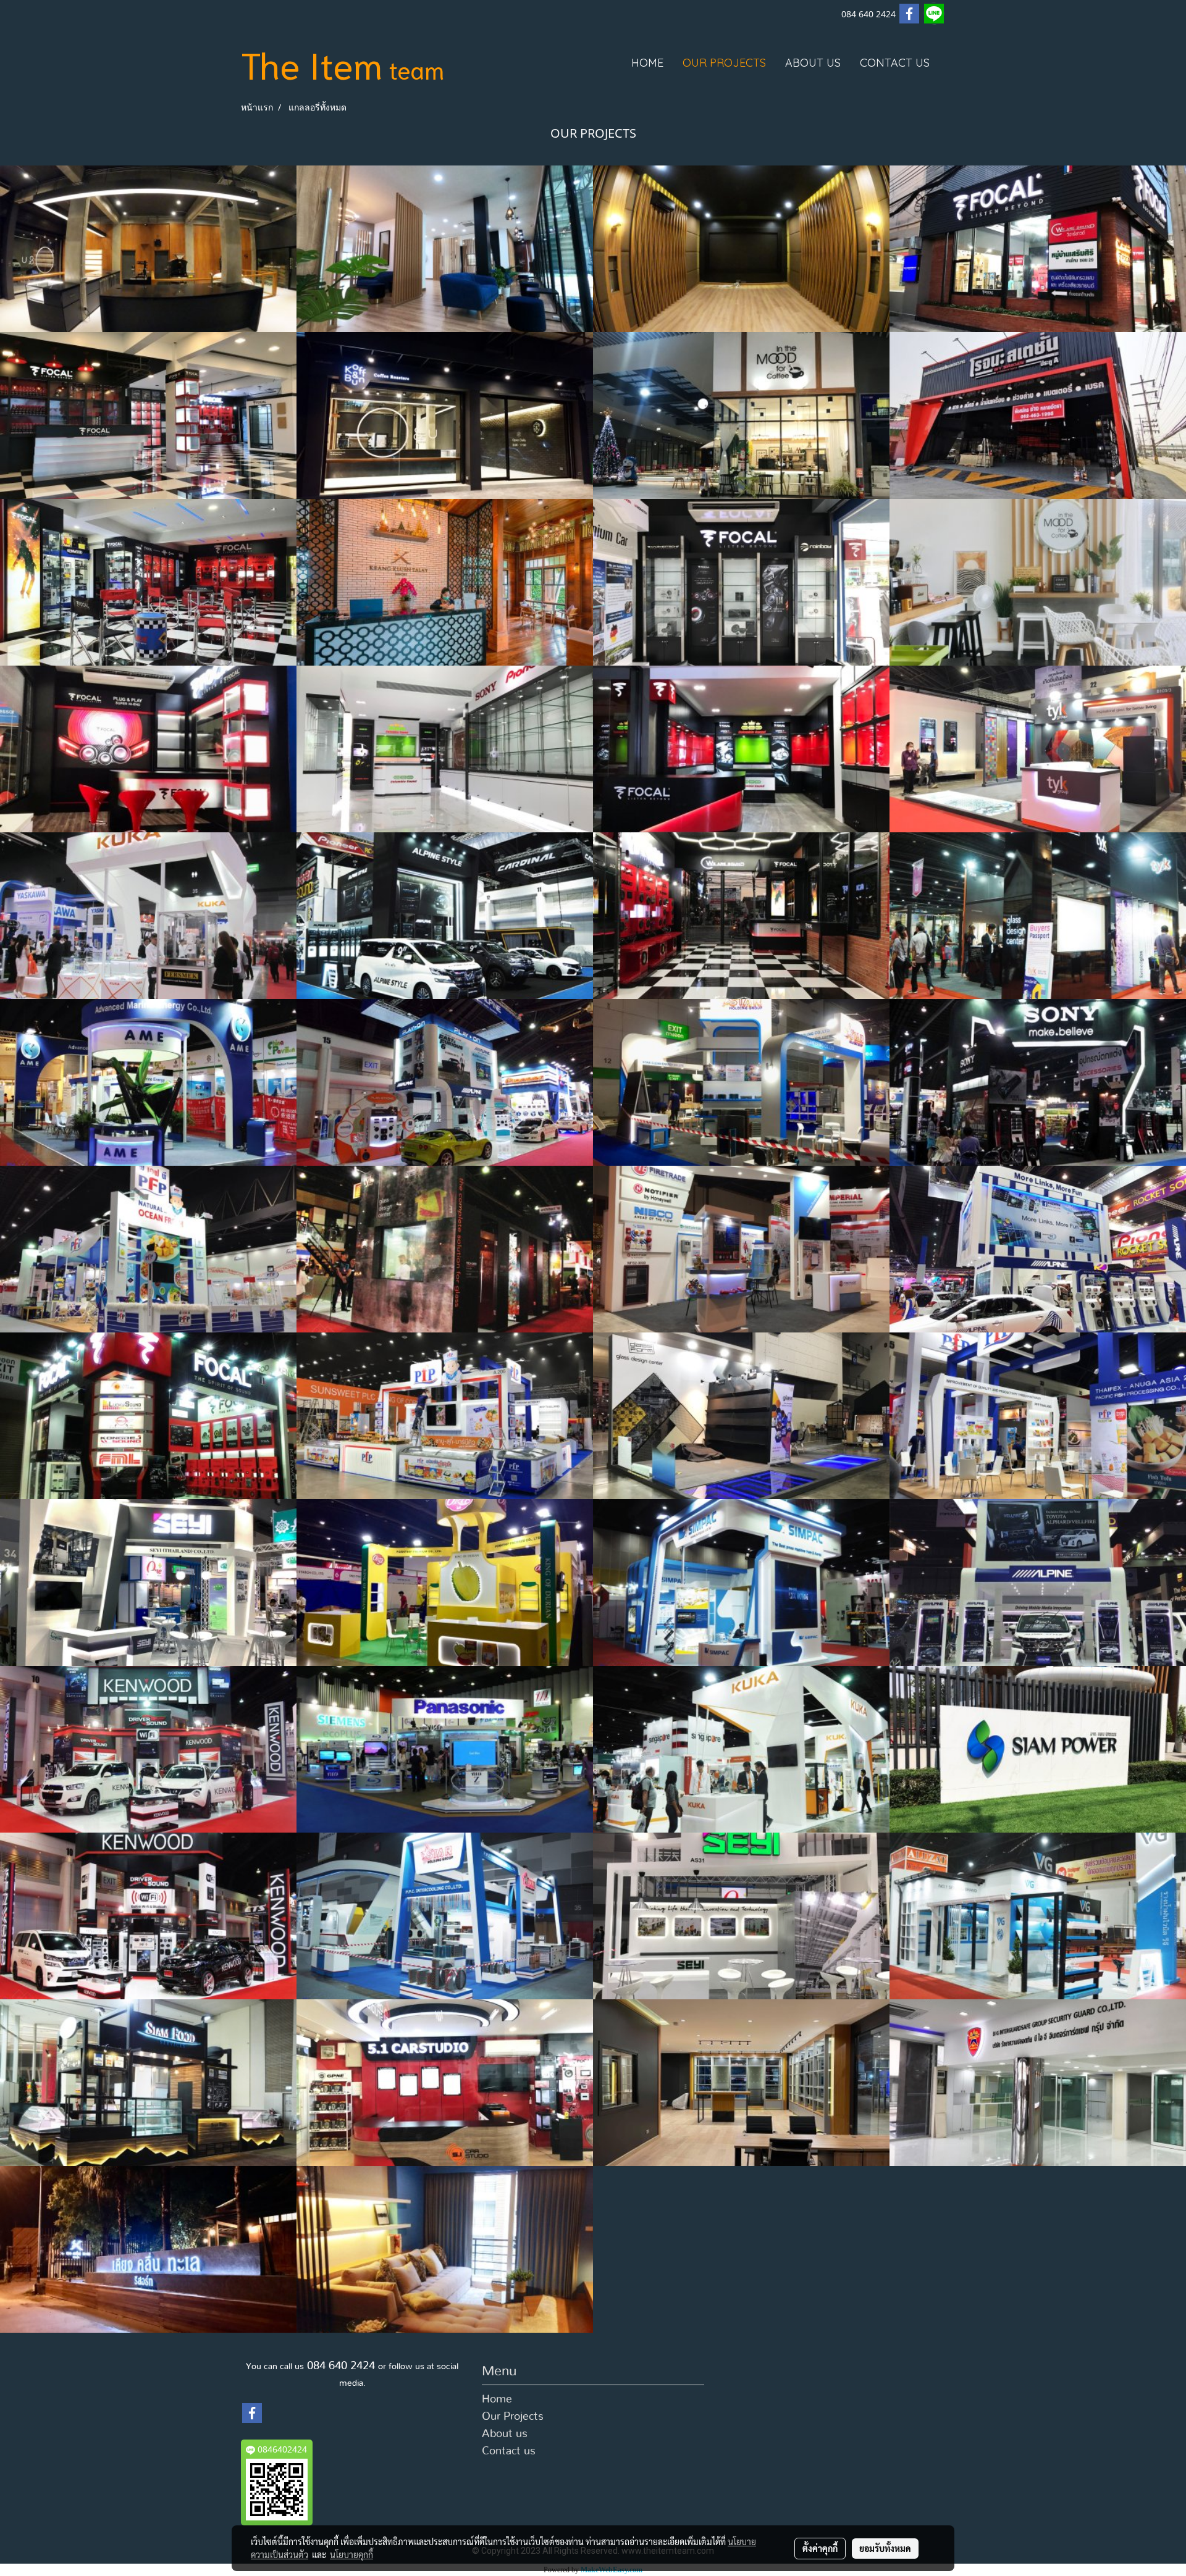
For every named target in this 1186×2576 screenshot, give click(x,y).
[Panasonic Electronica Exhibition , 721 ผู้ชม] (445, 1749)
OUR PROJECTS (724, 63)
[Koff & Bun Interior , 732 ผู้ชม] (148, 249)
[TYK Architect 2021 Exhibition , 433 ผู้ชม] (741, 1416)
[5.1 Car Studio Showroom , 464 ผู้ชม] (445, 2083)
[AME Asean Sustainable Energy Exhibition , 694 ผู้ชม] (148, 1082)
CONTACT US (895, 63)
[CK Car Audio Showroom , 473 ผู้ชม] (148, 749)
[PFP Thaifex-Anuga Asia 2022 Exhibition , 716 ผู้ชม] (1038, 1416)
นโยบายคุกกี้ (351, 2554)
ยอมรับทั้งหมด (885, 2548)
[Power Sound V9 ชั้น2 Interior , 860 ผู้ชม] (445, 249)
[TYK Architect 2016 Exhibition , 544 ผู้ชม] (445, 1249)
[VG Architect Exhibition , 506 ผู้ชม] (1038, 1916)
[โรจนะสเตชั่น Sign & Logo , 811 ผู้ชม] (1038, 416)
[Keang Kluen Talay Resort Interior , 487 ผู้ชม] (445, 582)
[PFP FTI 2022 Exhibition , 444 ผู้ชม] (445, 1416)
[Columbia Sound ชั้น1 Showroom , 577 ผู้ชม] (741, 749)
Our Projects (513, 2417)
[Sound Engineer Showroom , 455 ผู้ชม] (148, 582)
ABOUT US (813, 63)
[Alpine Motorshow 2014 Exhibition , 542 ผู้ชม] (1038, 1249)
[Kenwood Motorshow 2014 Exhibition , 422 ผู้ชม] (148, 1749)
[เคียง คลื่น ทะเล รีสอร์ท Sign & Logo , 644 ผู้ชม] (148, 2249)
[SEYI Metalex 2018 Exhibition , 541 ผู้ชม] (741, 1916)
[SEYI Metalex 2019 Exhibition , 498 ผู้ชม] (148, 1583)
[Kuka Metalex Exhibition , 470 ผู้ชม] (148, 916)
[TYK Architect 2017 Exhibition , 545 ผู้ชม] (1038, 916)
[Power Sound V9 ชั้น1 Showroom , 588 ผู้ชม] (148, 416)
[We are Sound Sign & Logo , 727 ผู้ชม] (1038, 249)
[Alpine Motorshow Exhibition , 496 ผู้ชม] (445, 916)
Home (497, 2399)
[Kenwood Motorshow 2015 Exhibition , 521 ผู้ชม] (148, 1916)
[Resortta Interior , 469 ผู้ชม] (445, 2249)
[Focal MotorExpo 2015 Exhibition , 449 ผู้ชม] (148, 1416)
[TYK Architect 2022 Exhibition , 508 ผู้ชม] (1038, 749)
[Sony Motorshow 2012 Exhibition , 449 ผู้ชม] (1038, 1082)
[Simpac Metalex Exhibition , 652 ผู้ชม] (741, 1583)
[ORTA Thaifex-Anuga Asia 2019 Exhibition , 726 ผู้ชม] (445, 1583)
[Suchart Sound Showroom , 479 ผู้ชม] (741, 582)
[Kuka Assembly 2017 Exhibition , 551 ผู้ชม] (741, 1749)
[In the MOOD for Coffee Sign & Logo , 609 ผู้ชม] (741, 416)
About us (505, 2434)
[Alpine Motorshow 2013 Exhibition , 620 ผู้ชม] (445, 1082)
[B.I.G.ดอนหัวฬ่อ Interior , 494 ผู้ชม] (1038, 2083)
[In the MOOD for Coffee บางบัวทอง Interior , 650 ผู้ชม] (1038, 582)
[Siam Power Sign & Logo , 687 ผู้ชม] (1038, 1749)
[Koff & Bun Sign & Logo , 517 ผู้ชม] (445, 416)
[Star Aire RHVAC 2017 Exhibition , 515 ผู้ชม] (445, 1916)
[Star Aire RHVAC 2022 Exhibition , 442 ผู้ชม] (741, 1082)
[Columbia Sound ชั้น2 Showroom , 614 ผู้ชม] (445, 749)
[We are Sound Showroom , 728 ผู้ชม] (741, 916)
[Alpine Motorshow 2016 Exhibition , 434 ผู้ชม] (1038, 1583)
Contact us (509, 2451)
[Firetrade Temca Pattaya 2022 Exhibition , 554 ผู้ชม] (741, 1249)
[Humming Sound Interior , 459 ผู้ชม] (741, 2083)
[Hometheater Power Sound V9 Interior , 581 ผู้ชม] (741, 249)
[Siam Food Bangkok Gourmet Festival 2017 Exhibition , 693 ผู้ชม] (148, 2083)
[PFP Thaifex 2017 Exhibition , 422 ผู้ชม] (148, 1249)
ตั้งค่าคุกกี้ (820, 2548)
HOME (647, 63)
